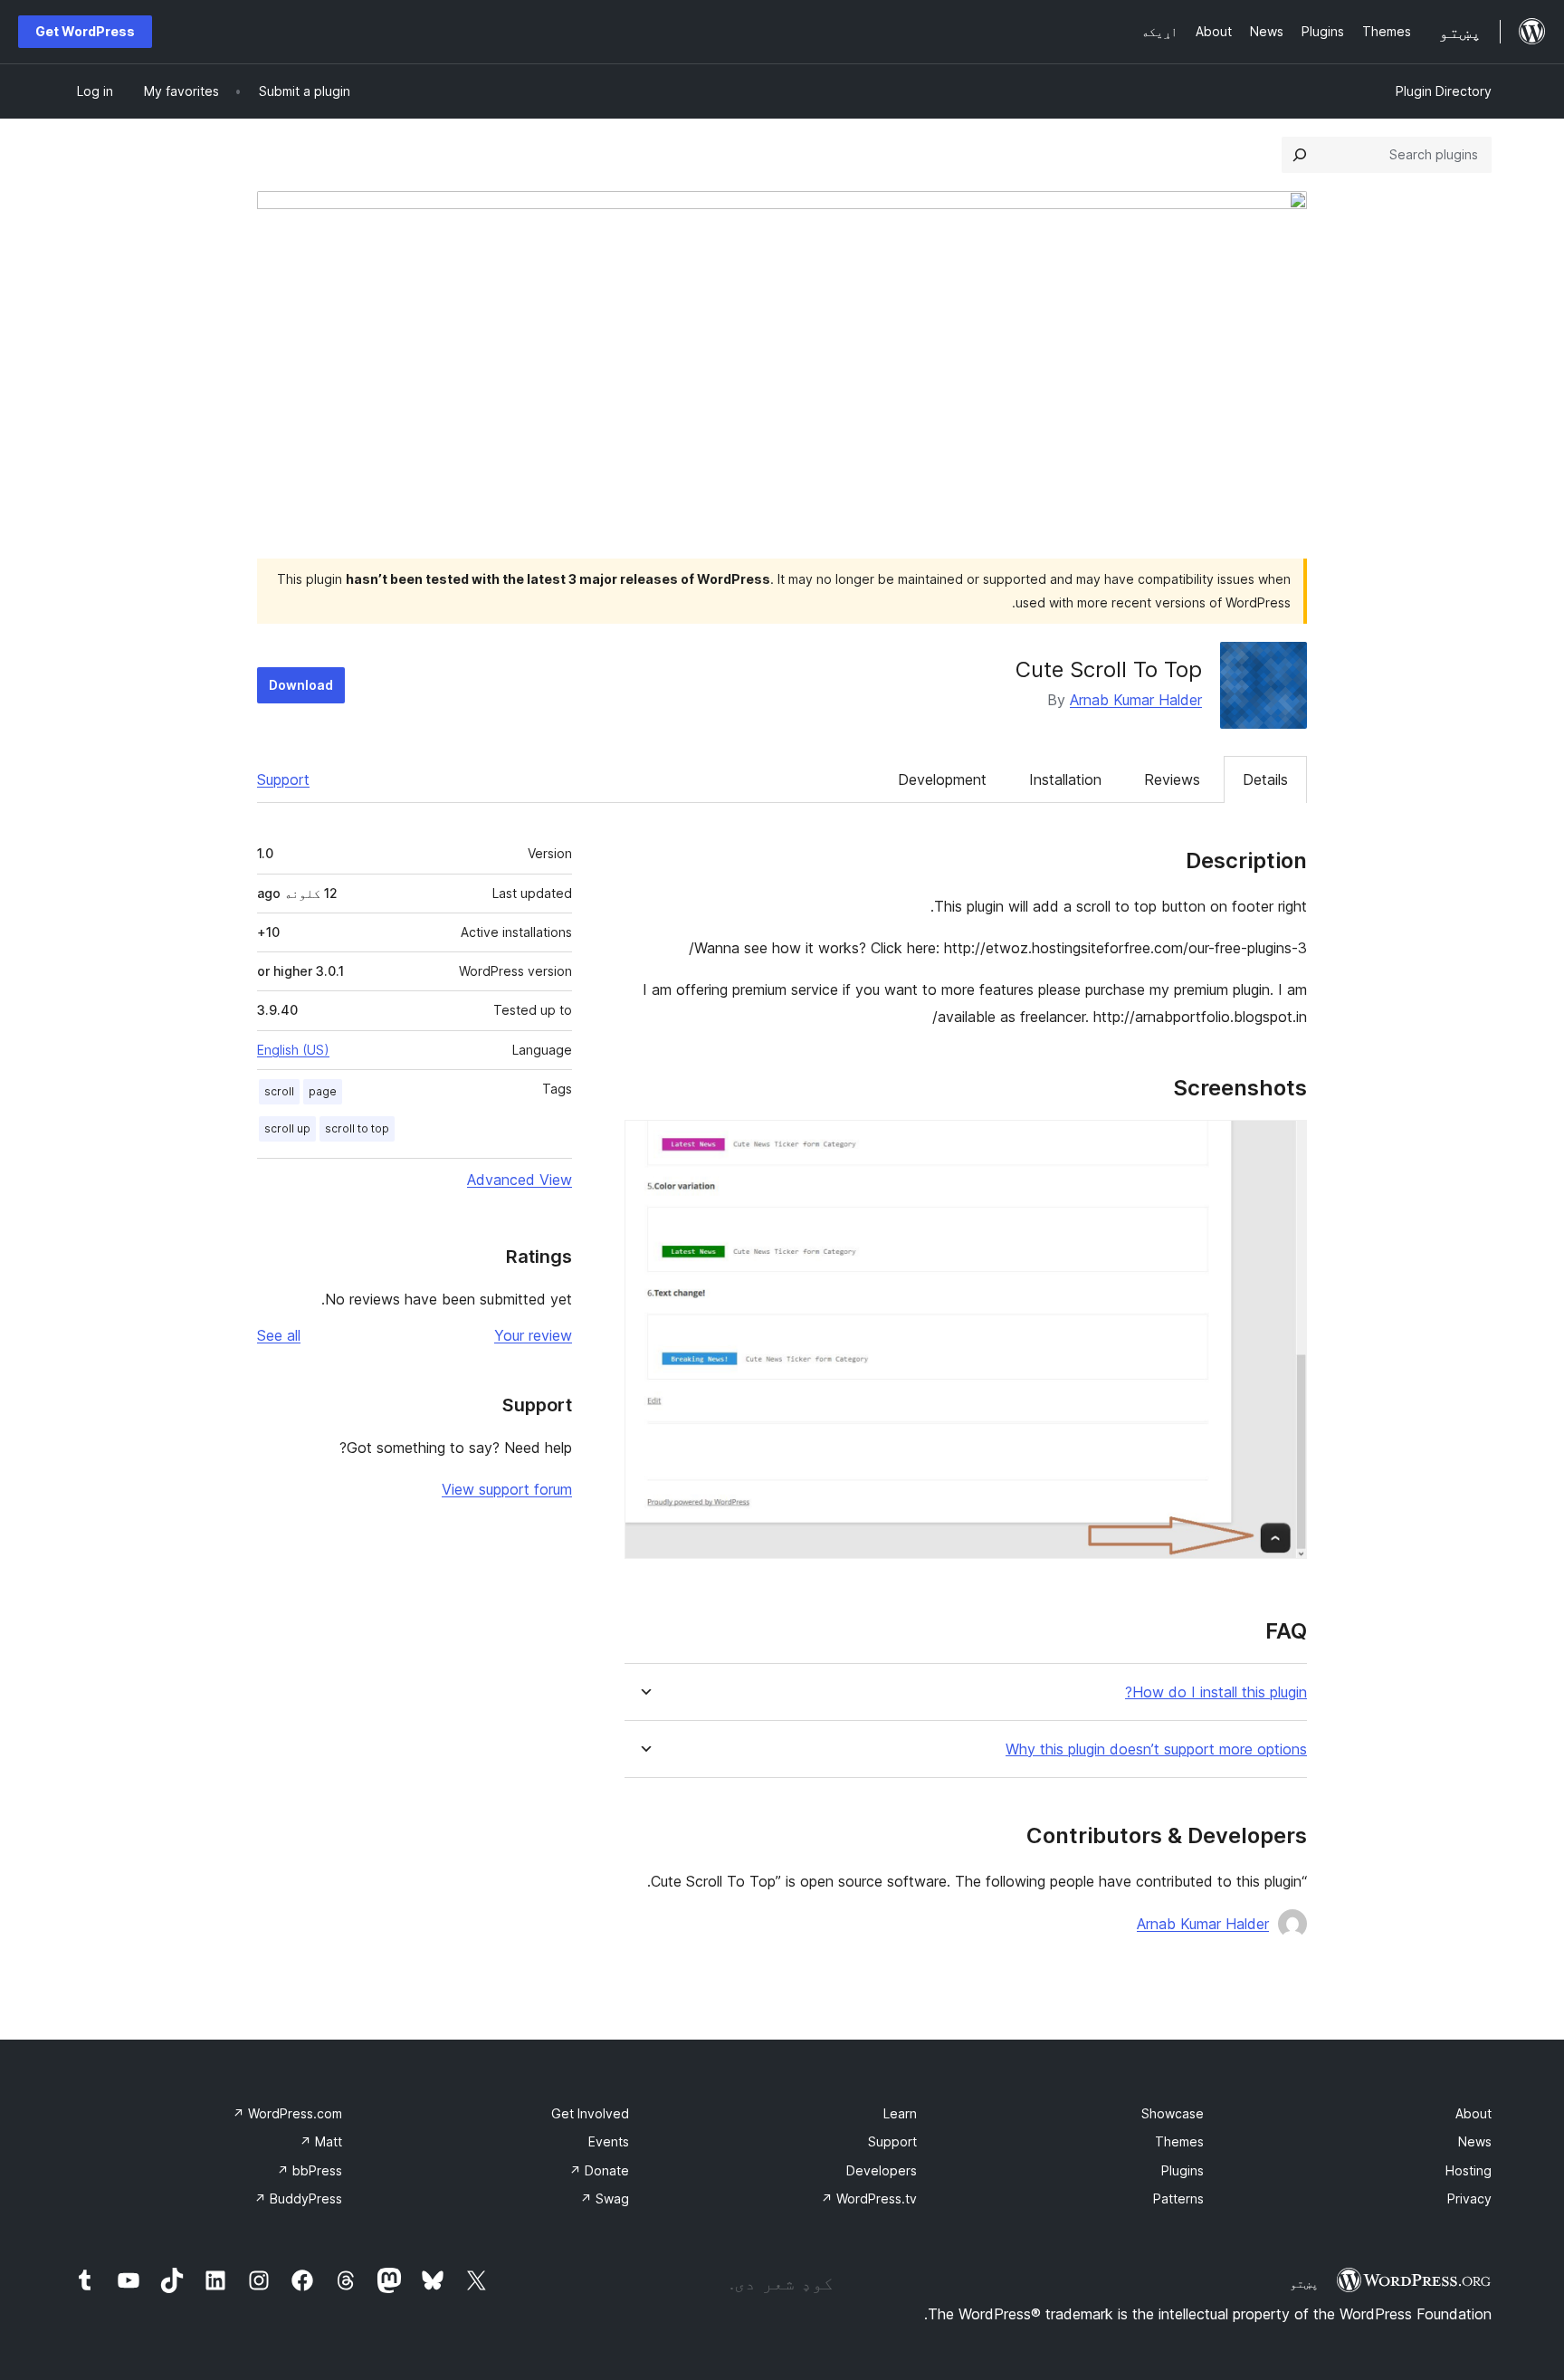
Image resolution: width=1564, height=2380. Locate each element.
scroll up (287, 1128)
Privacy (1469, 2198)
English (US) (293, 1050)
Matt (321, 2141)
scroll (279, 1091)
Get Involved (590, 2113)
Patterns (1178, 2198)
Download (301, 685)
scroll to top (357, 1128)
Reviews (1172, 779)
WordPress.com (287, 2113)
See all (279, 1335)
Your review (533, 1335)
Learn (900, 2113)
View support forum (507, 1489)
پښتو (1304, 2283)
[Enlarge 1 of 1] (1283, 1144)
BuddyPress (298, 2198)
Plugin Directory (1444, 91)
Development (942, 779)
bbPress (310, 2170)
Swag (605, 2198)
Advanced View (520, 1180)
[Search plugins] (1300, 155)
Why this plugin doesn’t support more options (1156, 1749)
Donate (599, 2170)
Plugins (1183, 2170)
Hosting (1469, 2170)
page (323, 1091)
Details (1265, 779)
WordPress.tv (869, 2198)
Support (283, 779)
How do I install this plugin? (1216, 1692)
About (1473, 2113)
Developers (882, 2170)
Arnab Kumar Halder (1136, 700)
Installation (1065, 779)
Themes (1179, 2141)
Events (609, 2141)
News (1475, 2141)
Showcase (1173, 2113)
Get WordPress (85, 31)
